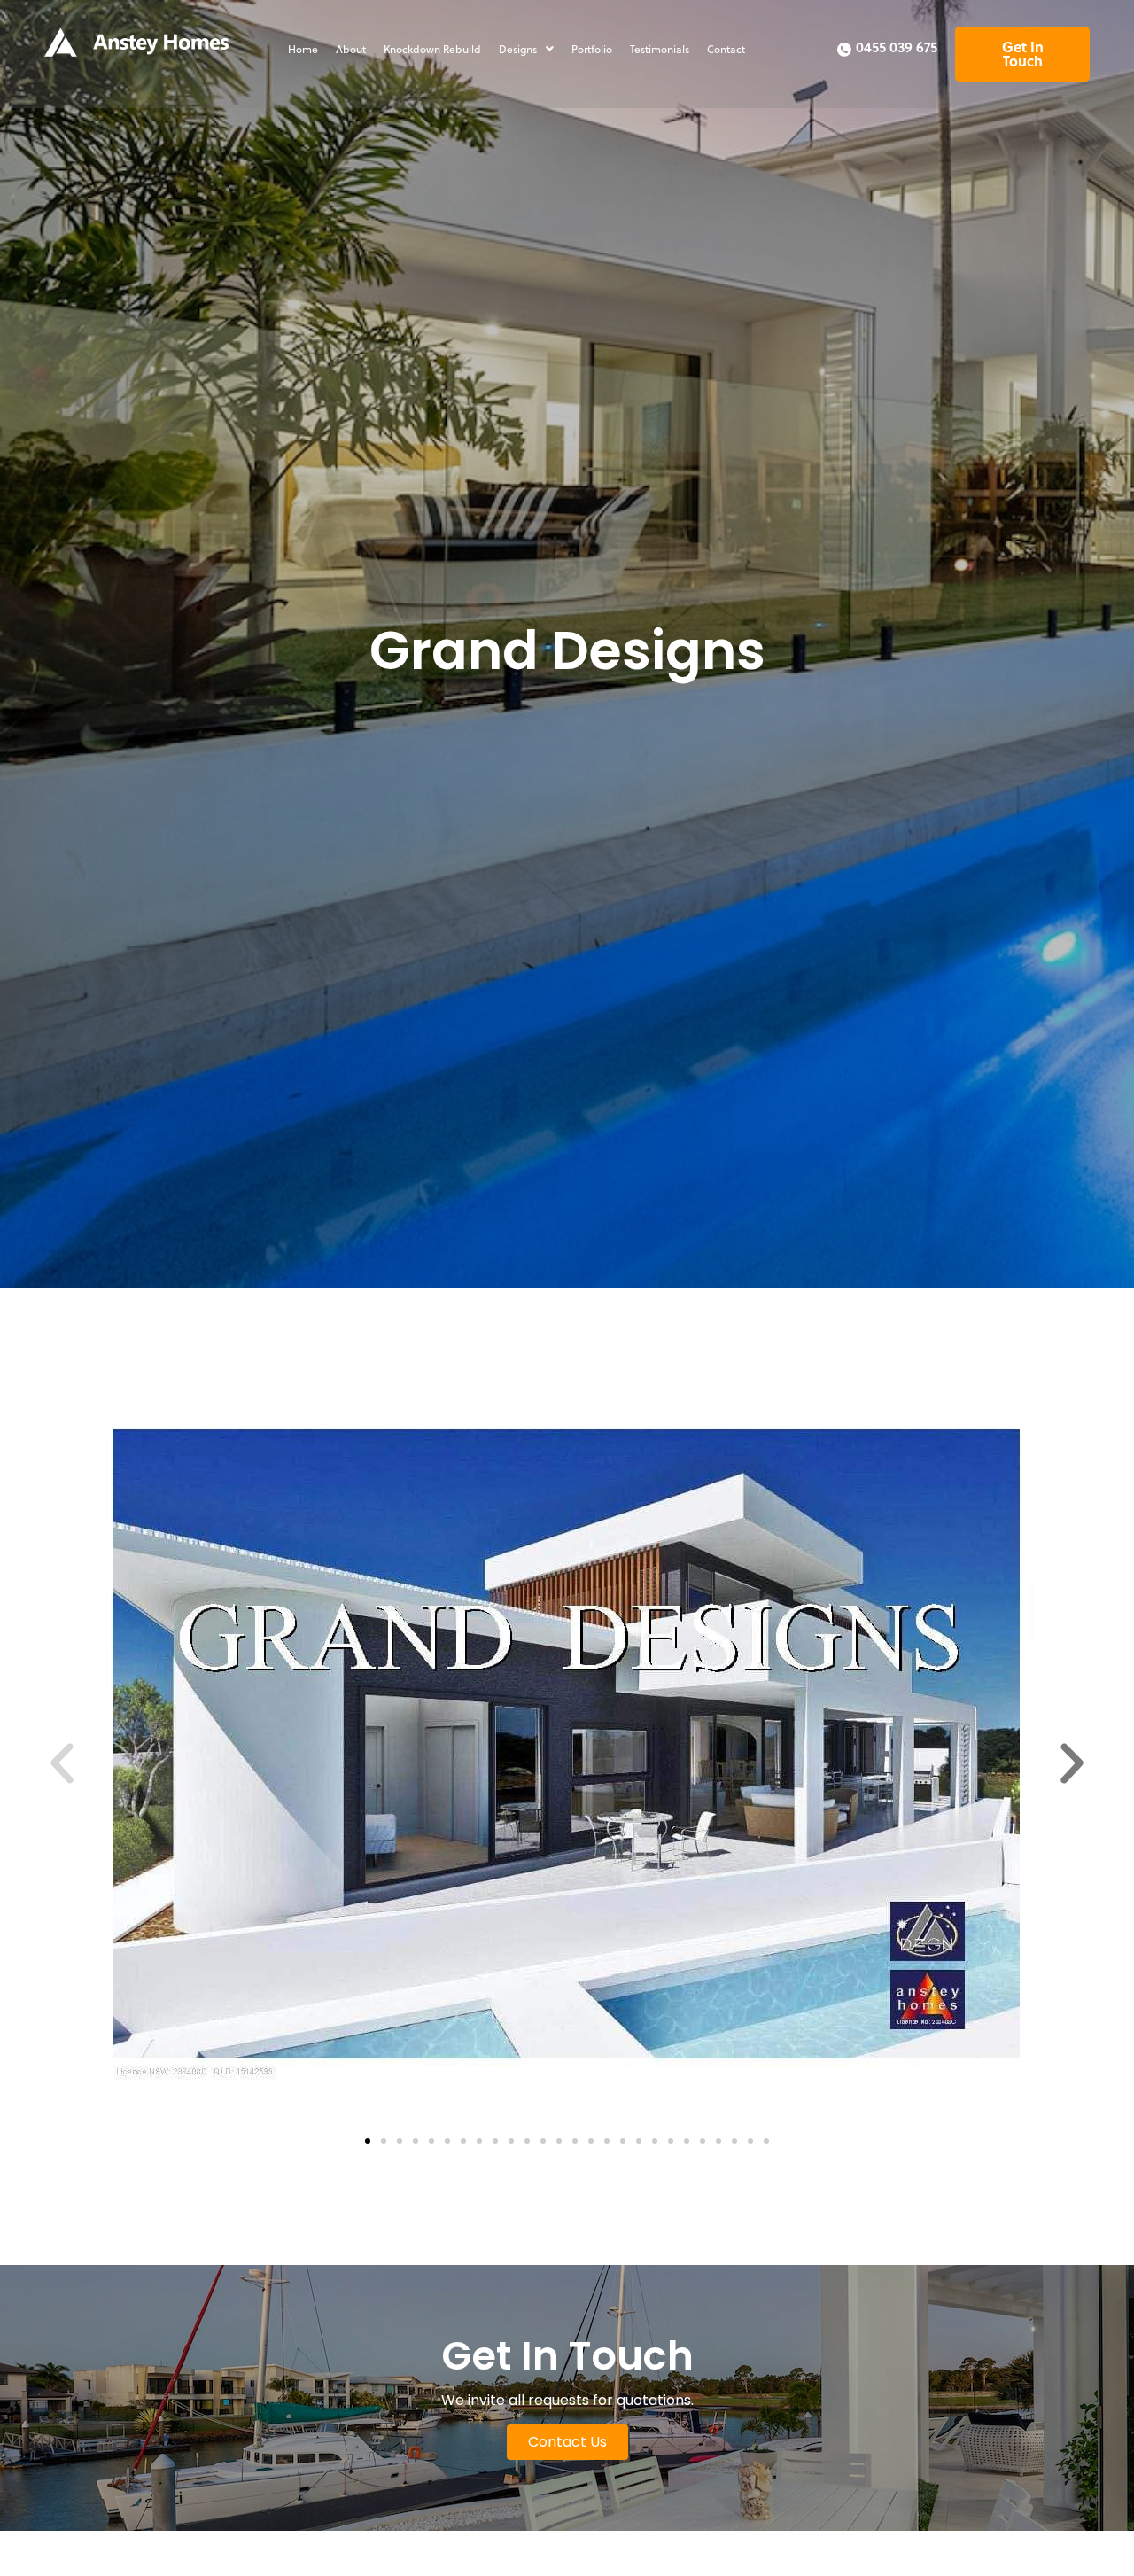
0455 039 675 (897, 47)
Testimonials (660, 49)
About (351, 49)
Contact (726, 49)
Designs (518, 49)
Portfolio (592, 49)
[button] (526, 49)
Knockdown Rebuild (432, 49)
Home (303, 49)
